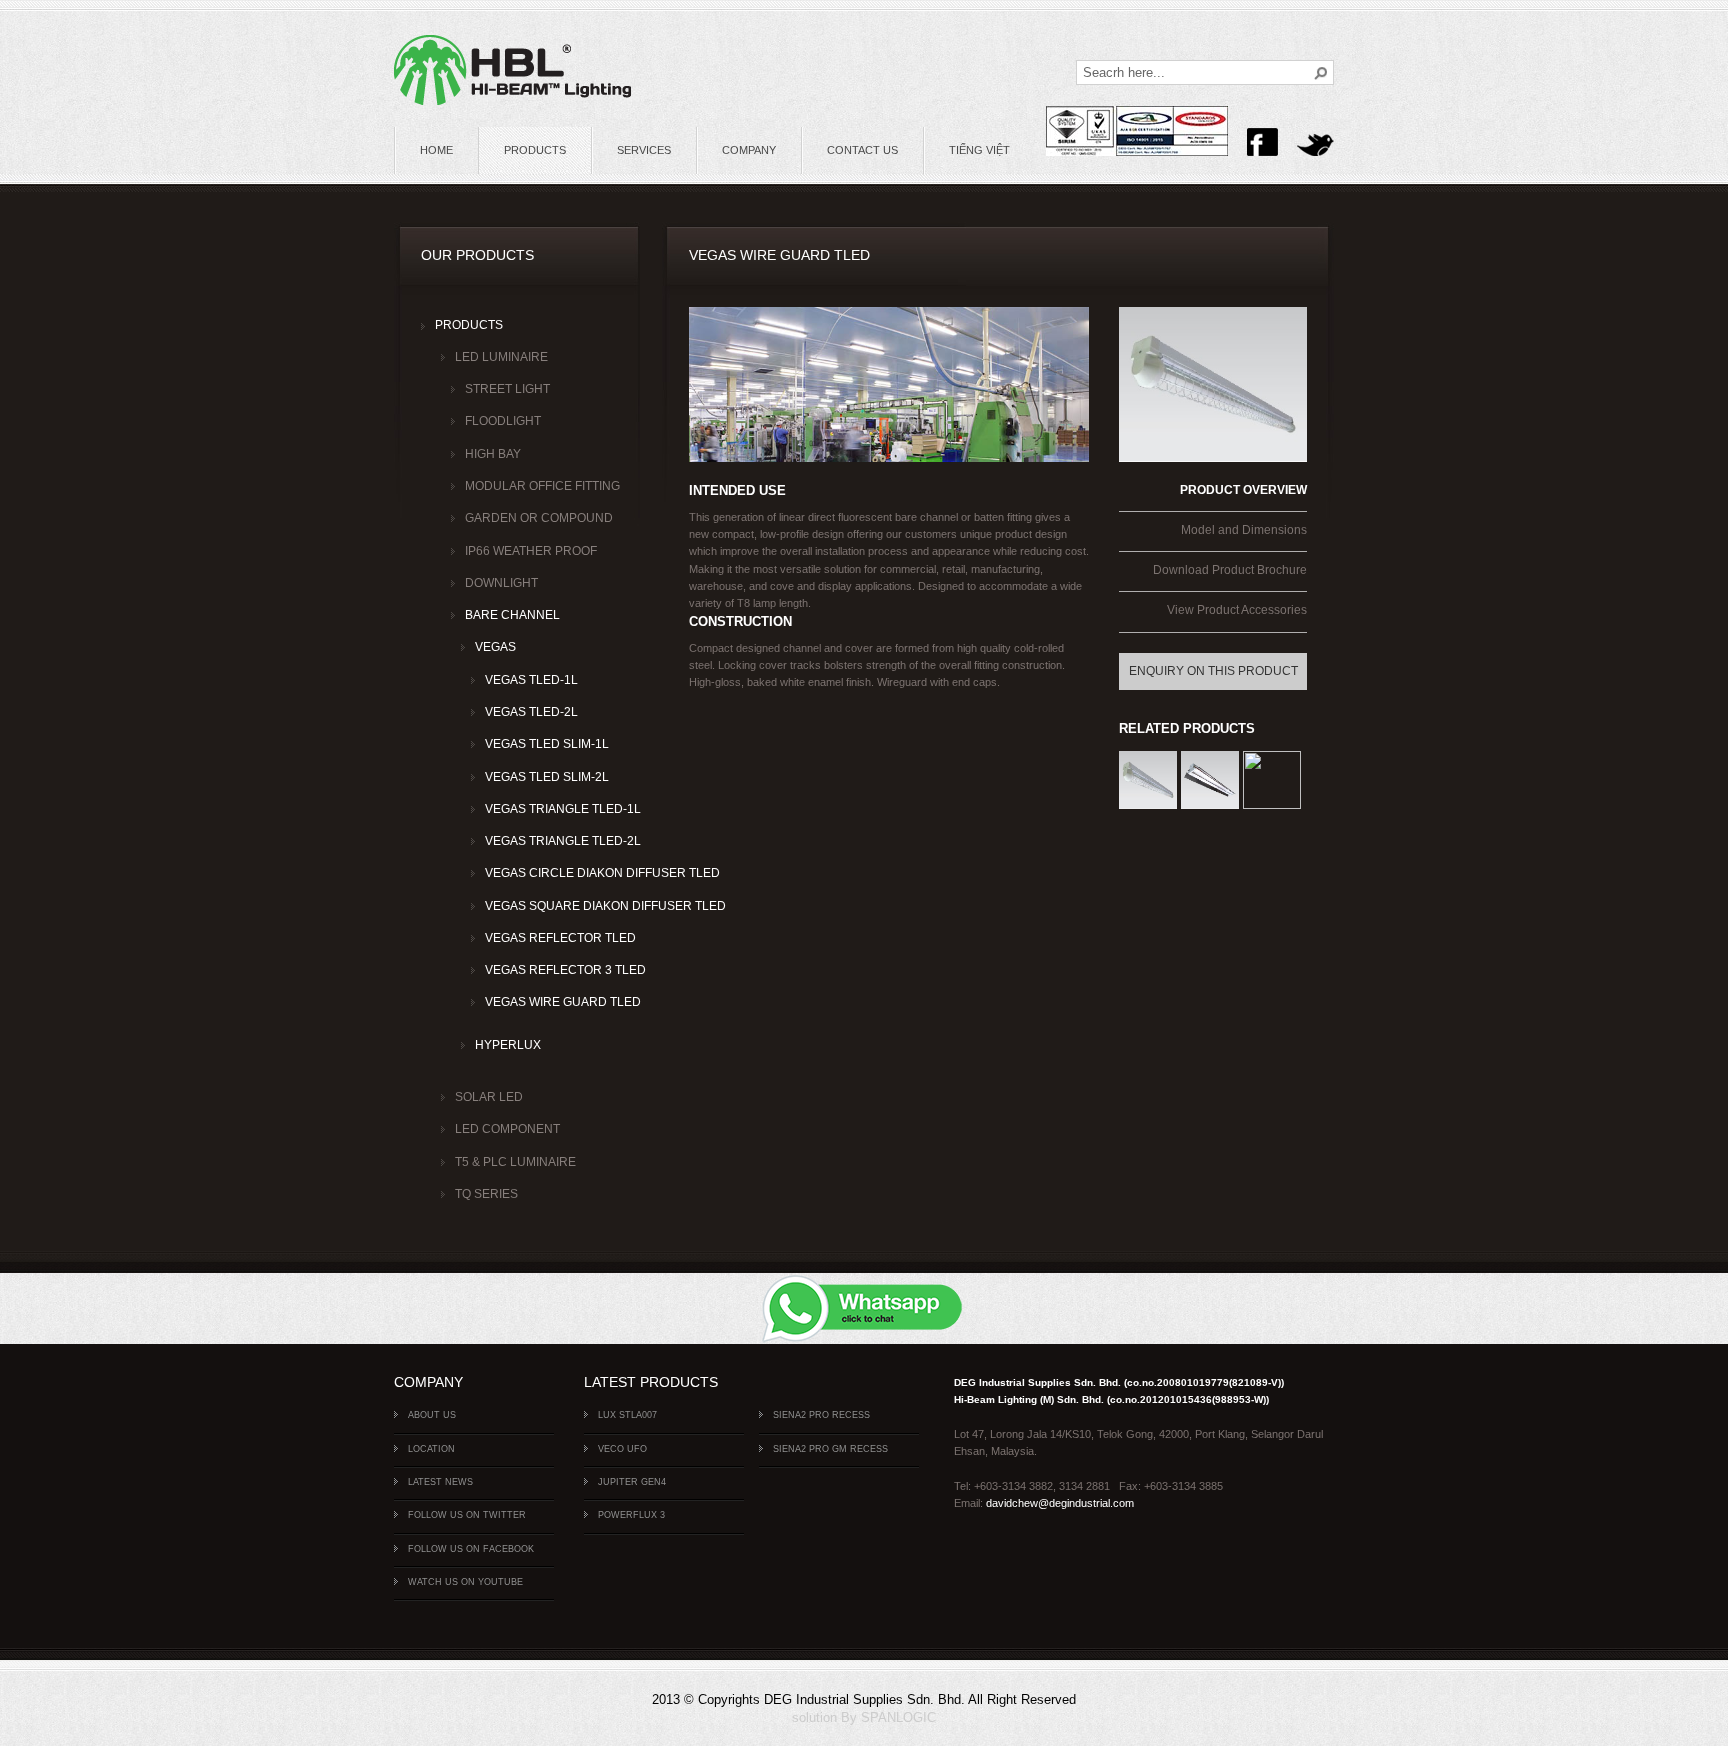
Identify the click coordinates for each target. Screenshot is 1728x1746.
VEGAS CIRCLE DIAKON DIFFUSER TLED (549, 873)
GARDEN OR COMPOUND (539, 518)
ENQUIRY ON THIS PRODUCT (1213, 671)
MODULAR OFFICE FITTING (539, 486)
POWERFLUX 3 (631, 1515)
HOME (436, 150)
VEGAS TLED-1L (531, 680)
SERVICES (644, 150)
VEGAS (495, 647)
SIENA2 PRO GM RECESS (830, 1449)
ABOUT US (432, 1415)
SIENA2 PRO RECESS (821, 1415)
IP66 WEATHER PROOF (531, 551)
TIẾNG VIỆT (979, 150)
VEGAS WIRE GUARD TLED (549, 1002)
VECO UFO (622, 1449)
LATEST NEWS (440, 1482)
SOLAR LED (489, 1097)
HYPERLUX (508, 1045)
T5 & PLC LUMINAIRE (515, 1162)
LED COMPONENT (507, 1129)
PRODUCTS (535, 150)
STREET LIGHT (507, 389)
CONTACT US (862, 150)
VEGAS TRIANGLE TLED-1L (549, 809)
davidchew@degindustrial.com (1060, 1503)
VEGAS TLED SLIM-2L (547, 777)
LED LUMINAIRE (501, 357)
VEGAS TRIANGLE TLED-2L (549, 841)
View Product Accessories (1237, 610)
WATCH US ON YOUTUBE (465, 1582)
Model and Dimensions (1244, 530)
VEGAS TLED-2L (531, 712)
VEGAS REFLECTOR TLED (549, 938)
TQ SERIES (486, 1194)
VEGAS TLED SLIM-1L (547, 744)
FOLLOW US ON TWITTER (467, 1515)
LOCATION (431, 1449)
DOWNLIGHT (501, 583)
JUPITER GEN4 (632, 1482)
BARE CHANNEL (512, 615)
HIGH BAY (493, 454)
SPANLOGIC (898, 1717)
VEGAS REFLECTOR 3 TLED (549, 970)
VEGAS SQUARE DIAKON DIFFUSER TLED (549, 906)
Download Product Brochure (1230, 570)
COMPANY (749, 150)
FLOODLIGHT (503, 421)
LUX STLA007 (627, 1415)
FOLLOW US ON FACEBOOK (471, 1549)
